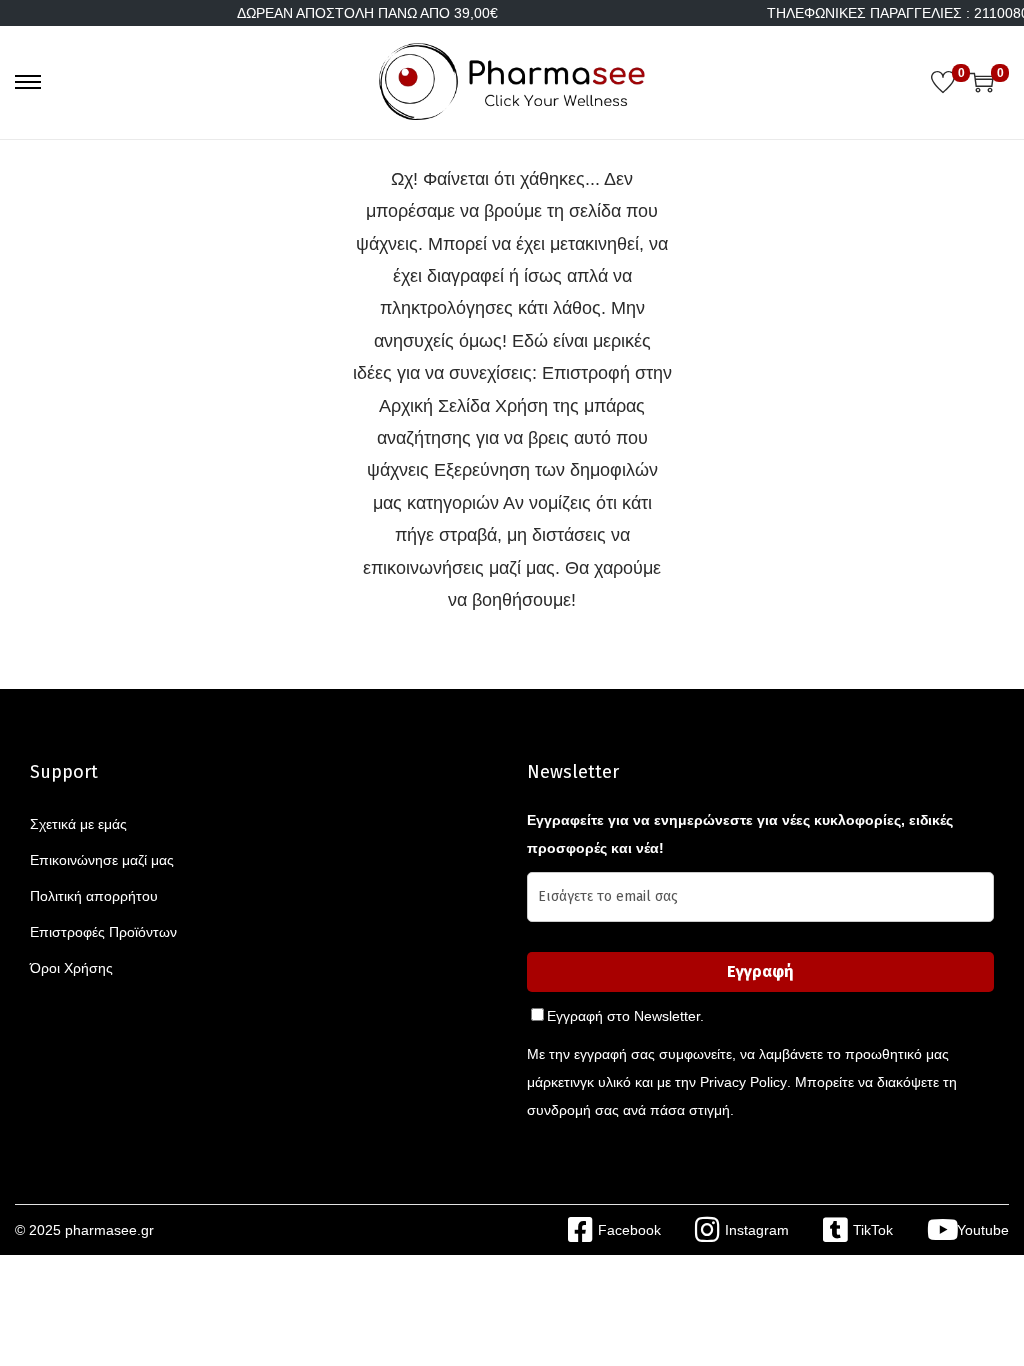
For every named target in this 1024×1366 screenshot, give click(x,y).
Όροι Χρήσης (71, 968)
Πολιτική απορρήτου (94, 896)
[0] (943, 82)
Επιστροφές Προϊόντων (103, 932)
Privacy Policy (743, 1082)
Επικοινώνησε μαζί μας (102, 860)
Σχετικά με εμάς (78, 824)
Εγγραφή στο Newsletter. (625, 1016)
